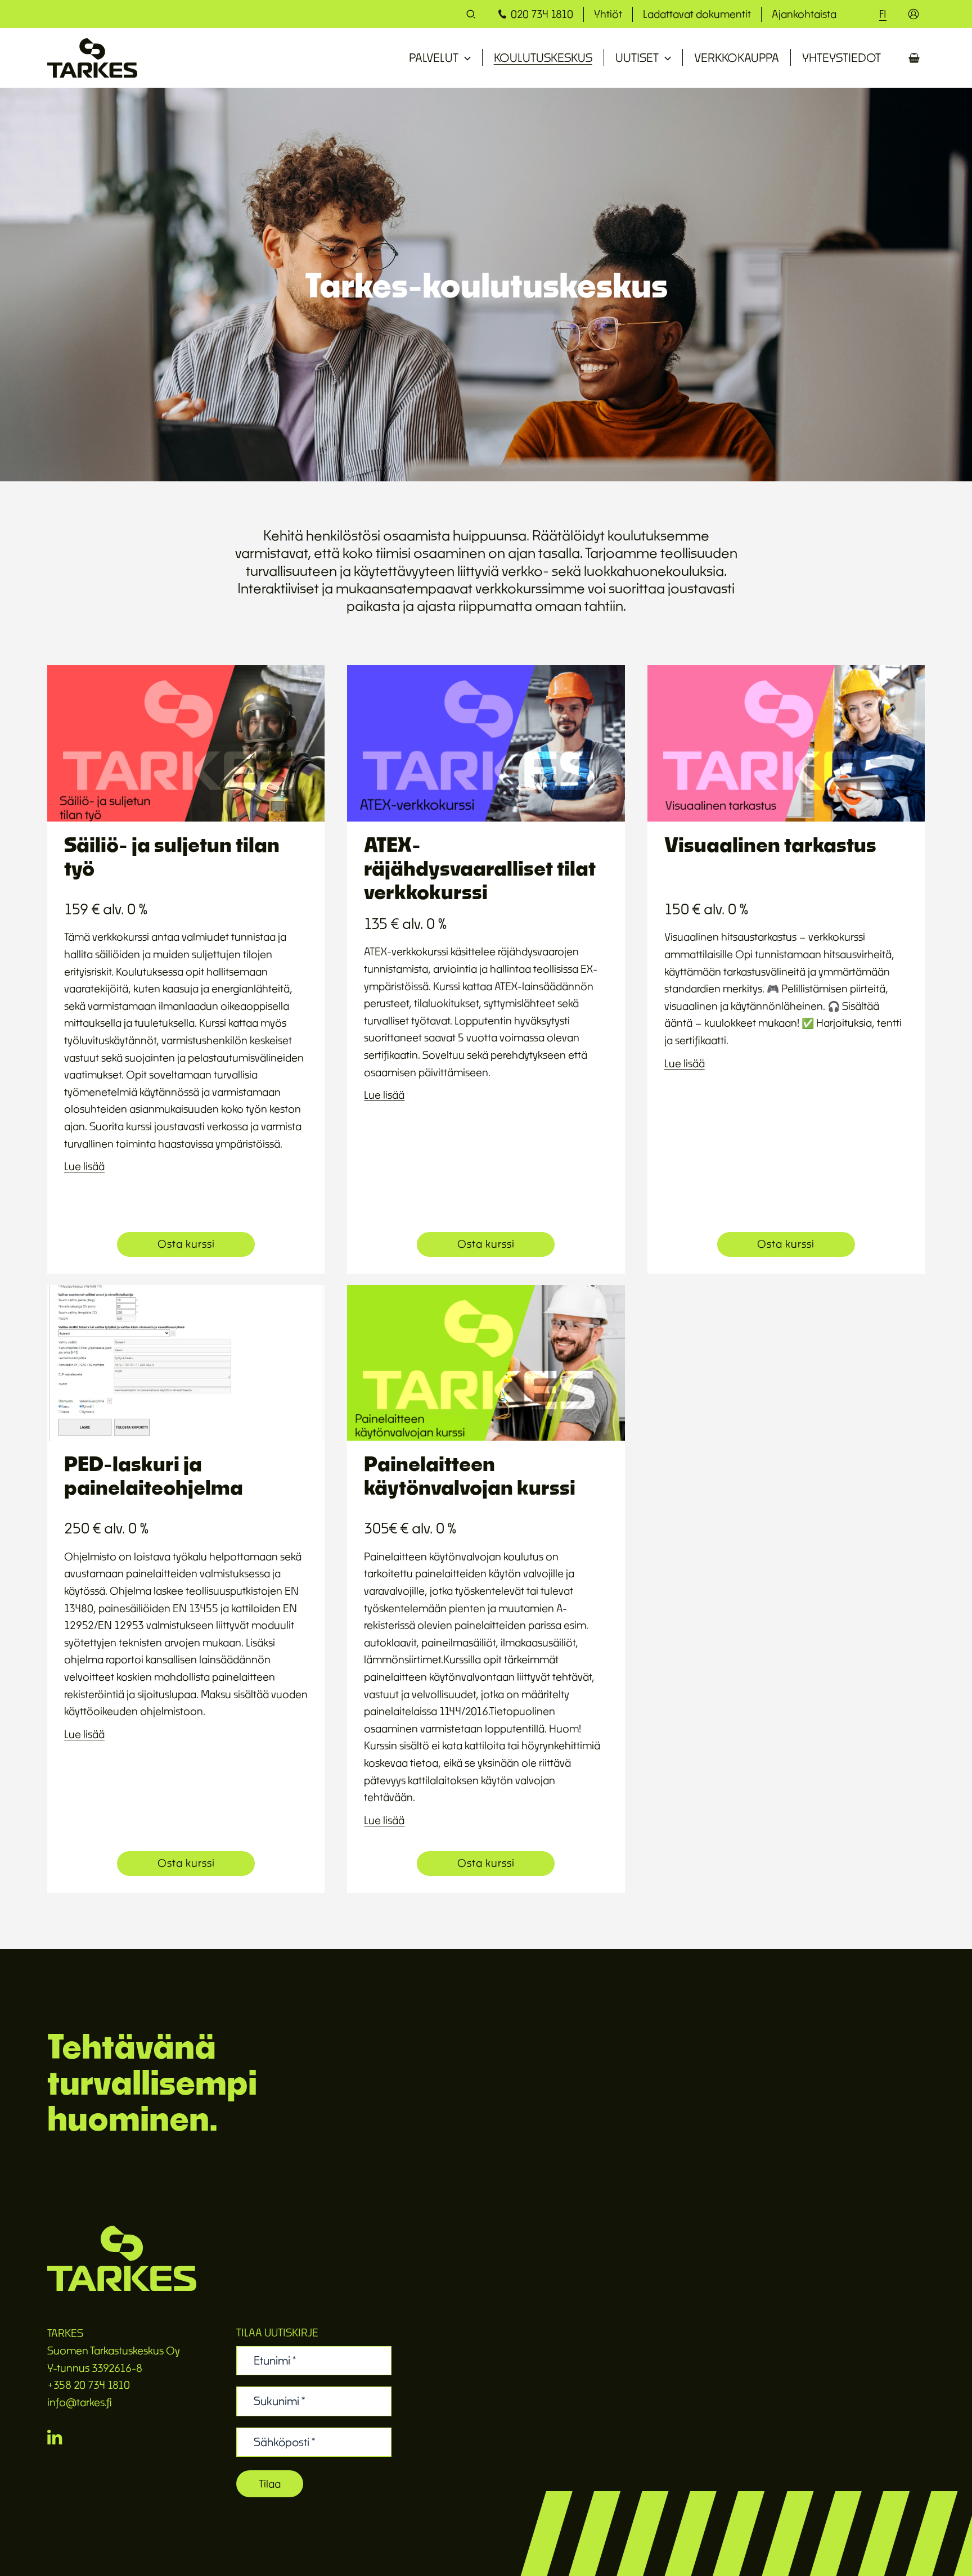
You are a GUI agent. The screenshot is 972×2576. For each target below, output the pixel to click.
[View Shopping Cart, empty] (914, 58)
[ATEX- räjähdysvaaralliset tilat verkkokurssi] (486, 743)
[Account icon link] (913, 14)
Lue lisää (84, 1166)
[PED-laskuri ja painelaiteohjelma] (186, 1362)
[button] (471, 15)
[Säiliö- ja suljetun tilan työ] (186, 743)
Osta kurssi (186, 1244)
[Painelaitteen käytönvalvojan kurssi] (486, 1362)
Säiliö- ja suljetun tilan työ (172, 856)
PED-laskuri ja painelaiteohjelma (154, 1475)
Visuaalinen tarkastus (770, 844)
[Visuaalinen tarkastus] (786, 743)
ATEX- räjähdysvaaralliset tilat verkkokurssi (480, 868)
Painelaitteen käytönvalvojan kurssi (470, 1475)
